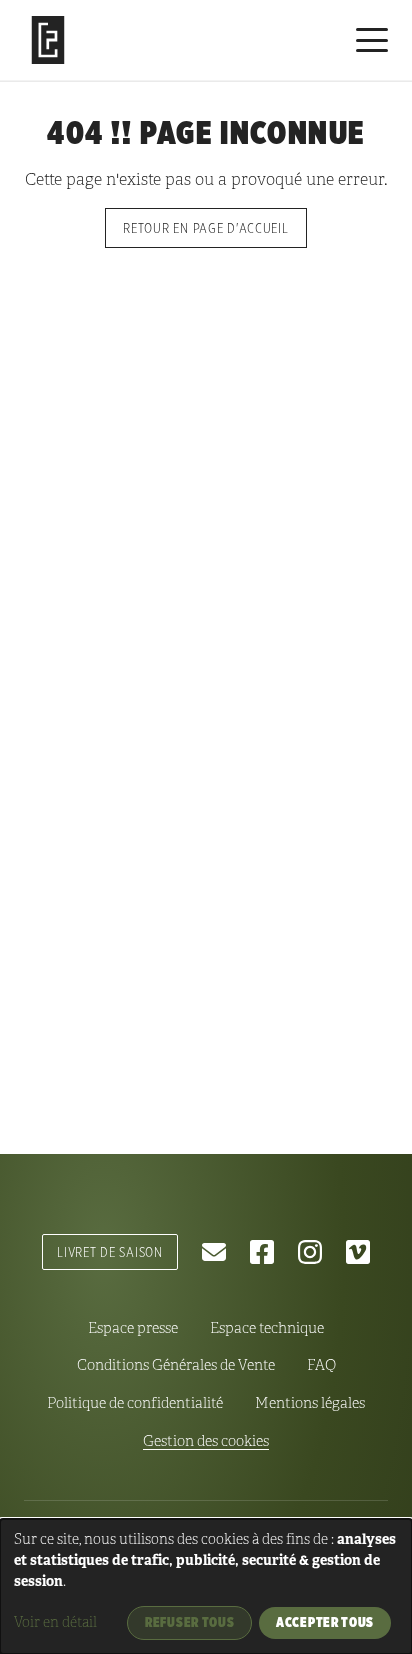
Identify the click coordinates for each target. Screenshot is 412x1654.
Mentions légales (310, 1403)
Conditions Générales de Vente (176, 1365)
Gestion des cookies (206, 1441)
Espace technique (267, 1328)
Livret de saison (110, 1251)
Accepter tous (325, 1622)
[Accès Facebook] (262, 1252)
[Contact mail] (214, 1252)
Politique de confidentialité (135, 1403)
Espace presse (133, 1328)
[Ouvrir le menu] (372, 40)
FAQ (321, 1365)
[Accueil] (48, 40)
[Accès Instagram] (310, 1252)
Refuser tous (189, 1622)
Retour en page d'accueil (205, 227)
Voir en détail (55, 1622)
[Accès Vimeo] (358, 1252)
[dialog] (206, 1586)
